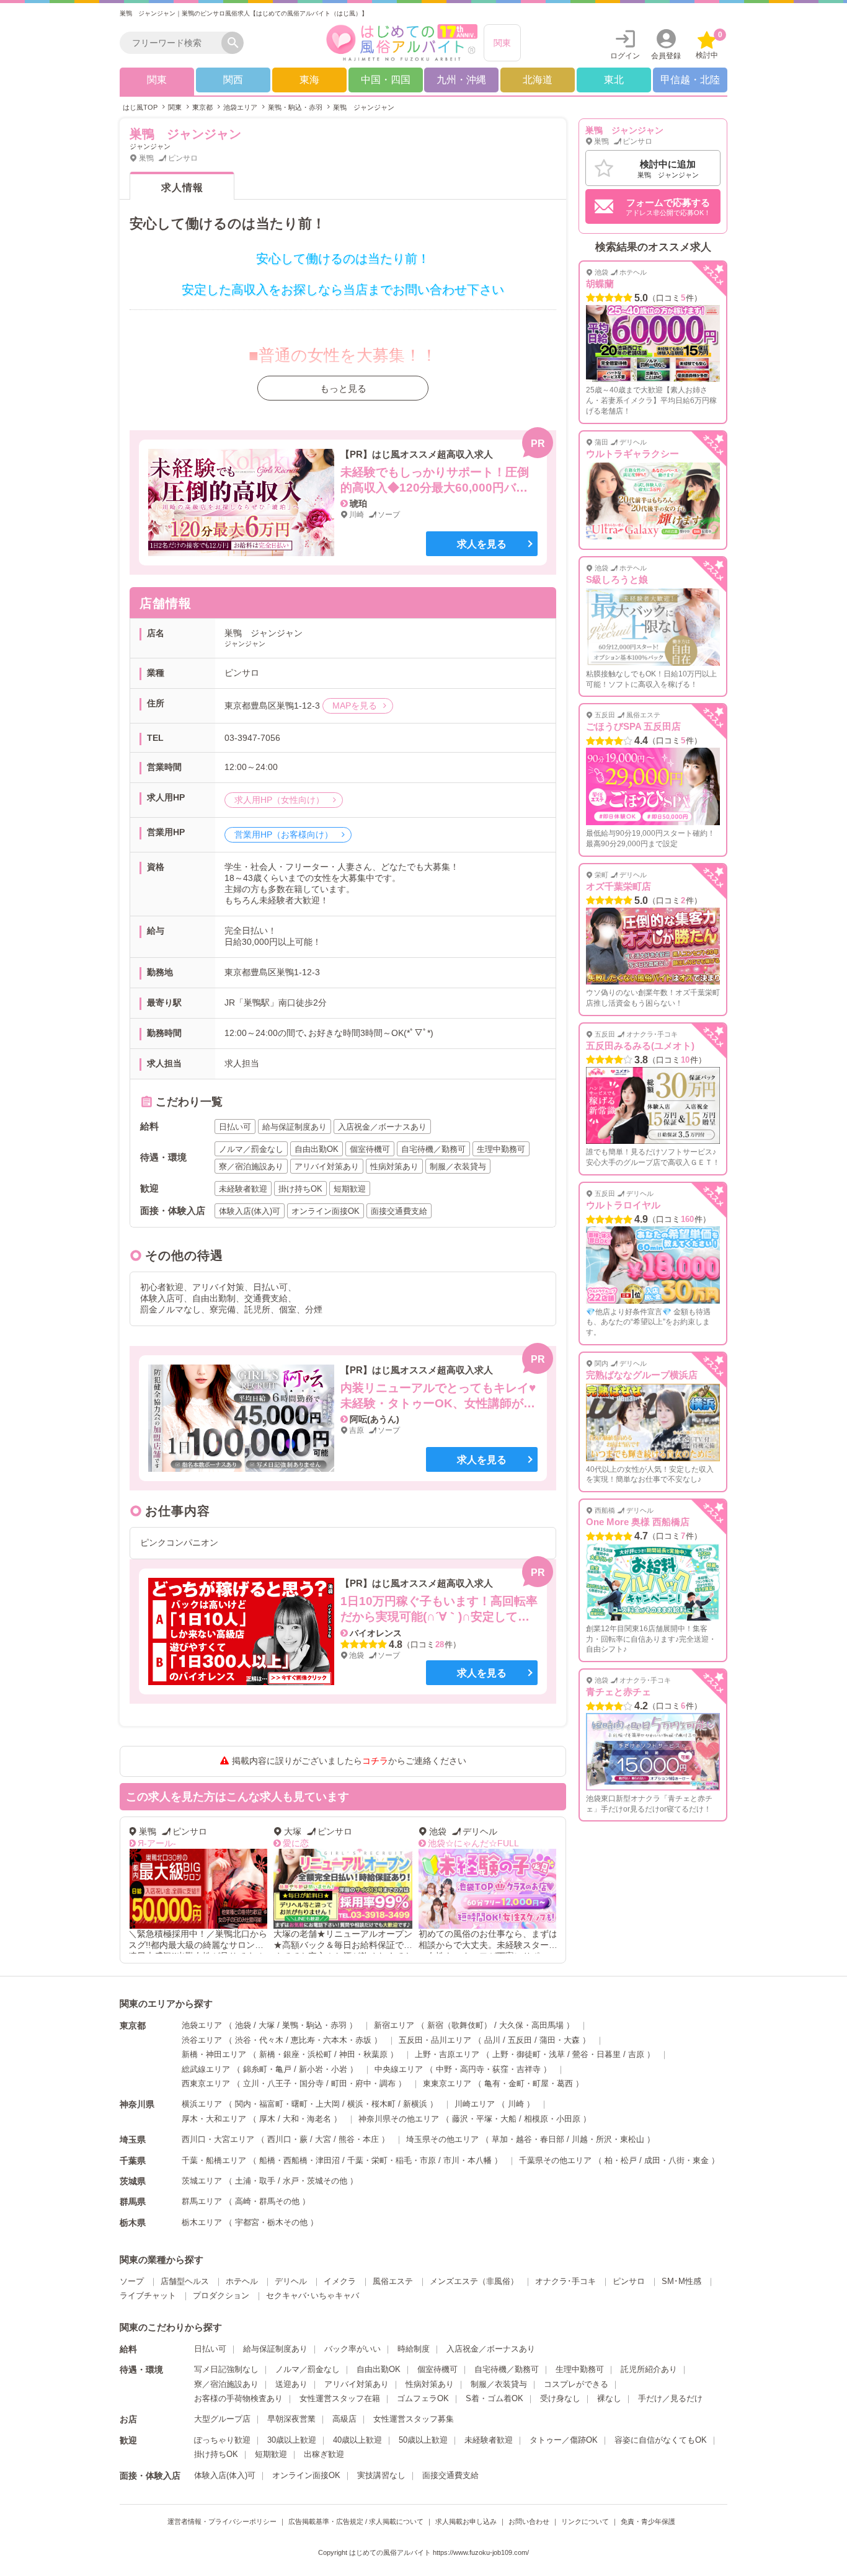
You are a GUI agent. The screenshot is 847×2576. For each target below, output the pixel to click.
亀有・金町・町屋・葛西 (529, 2083)
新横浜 (415, 2104)
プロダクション (221, 2295)
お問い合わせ (529, 2521)
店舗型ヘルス (185, 2281)
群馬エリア (202, 2201)
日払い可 (210, 2349)
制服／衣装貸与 (499, 2384)
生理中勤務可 (580, 2369)
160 (687, 1219)
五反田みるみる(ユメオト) (640, 1046)
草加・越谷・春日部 (528, 2139)
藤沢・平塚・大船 (484, 2119)
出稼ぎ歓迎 (324, 2454)
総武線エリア (206, 2069)
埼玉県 (133, 2140)
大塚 (267, 2025)
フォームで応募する (668, 207)
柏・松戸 (621, 2160)
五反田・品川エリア (435, 2040)
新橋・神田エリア (214, 2054)
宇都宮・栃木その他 (271, 2222)
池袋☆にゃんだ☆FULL (473, 1843)
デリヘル (291, 2281)
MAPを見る (355, 706)
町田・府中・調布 (363, 2083)
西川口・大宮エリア (218, 2139)
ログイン (625, 56)
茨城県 (133, 2181)
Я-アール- (157, 1843)
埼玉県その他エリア (442, 2139)
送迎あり (291, 2384)
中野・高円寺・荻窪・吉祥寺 (488, 2069)
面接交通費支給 (450, 2475)
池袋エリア (202, 2025)
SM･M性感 (681, 2281)
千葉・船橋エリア (214, 2160)
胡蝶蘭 (600, 284)
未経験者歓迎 (489, 2440)
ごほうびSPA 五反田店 (633, 726)
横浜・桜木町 (371, 2104)
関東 (502, 43)
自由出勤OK (379, 2369)
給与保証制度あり (275, 2349)
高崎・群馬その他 (267, 2201)
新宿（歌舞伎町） (459, 2025)
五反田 (520, 2040)
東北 (614, 80)
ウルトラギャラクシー (632, 454)
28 (440, 1644)
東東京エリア (447, 2083)
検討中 (709, 45)
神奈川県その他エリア (399, 2119)
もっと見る (343, 388)
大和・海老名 (307, 2119)
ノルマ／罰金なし (308, 2369)
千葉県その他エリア (555, 2160)
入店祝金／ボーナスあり (491, 2349)
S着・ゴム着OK (494, 2398)
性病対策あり (430, 2384)
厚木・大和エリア (214, 2119)
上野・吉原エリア (447, 2054)
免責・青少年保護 (648, 2521)
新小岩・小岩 (323, 2069)
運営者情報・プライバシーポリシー (222, 2521)
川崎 (516, 2104)
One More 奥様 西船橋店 (638, 1522)
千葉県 (133, 2161)
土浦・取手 (255, 2181)
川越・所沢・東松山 (608, 2139)
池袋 (243, 2025)
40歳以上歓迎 (357, 2440)
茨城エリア (202, 2181)
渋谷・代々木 (259, 2040)
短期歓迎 (271, 2454)
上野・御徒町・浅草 (529, 2054)
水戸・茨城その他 (315, 2181)
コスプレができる (576, 2384)
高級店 (344, 2419)
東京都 (133, 2025)
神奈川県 (137, 2104)
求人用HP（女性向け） (281, 800)
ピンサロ (629, 2281)
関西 (233, 80)
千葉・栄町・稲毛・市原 (392, 2160)
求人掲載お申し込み (466, 2521)
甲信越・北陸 (690, 80)
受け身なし (560, 2398)
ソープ (132, 2281)
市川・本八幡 (468, 2160)
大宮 (323, 2139)
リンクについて (585, 2521)
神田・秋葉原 (363, 2054)
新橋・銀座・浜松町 (295, 2054)
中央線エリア (399, 2069)
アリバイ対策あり (357, 2384)
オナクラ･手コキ (565, 2281)
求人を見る (482, 544)
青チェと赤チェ (619, 1692)
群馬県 (133, 2202)
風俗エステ (393, 2281)
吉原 (636, 2054)
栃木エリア (202, 2222)
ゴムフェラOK (423, 2398)
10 (685, 1060)
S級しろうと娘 (617, 579)
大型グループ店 (222, 2419)
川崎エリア (475, 2104)
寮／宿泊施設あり (226, 2384)
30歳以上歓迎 (292, 2440)
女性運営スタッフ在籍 (340, 2398)
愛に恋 (296, 1843)
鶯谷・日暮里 (596, 2054)
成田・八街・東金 (676, 2160)
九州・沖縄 (461, 80)
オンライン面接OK (306, 2475)
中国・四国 (386, 80)
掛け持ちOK (216, 2454)
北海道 (538, 80)
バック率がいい (353, 2349)
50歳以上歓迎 (423, 2440)
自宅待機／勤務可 (507, 2369)
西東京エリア (206, 2083)
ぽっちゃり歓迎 (222, 2440)
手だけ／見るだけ (670, 2398)
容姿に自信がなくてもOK (661, 2440)
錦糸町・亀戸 (267, 2069)
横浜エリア (202, 2104)
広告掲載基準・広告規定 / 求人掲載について (356, 2521)
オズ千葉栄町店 (619, 886)
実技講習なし (381, 2475)
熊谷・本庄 (359, 2139)
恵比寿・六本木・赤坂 (331, 2040)
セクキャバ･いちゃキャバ (313, 2295)
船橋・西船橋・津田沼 (299, 2160)
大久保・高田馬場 (531, 2025)
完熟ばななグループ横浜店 (642, 1375)
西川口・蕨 (287, 2139)
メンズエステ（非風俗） (474, 2281)
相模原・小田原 (552, 2119)
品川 (492, 2040)
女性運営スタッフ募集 (414, 2419)
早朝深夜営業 (291, 2419)
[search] (174, 43)
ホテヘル (242, 2281)
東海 (309, 80)
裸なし (609, 2398)
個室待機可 (437, 2369)
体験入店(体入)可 (225, 2475)
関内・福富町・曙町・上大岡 (287, 2104)
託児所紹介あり (649, 2369)
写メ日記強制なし (226, 2369)
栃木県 (133, 2223)
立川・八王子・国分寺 (283, 2083)
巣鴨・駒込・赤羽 (314, 2025)
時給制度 (414, 2349)
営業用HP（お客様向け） (285, 834)
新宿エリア (394, 2025)
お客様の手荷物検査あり (238, 2398)
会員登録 (666, 56)
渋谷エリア (202, 2040)
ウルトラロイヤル (623, 1205)
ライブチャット (148, 2295)
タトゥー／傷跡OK (564, 2440)
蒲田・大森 (560, 2040)
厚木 (267, 2119)
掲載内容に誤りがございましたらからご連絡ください (349, 1761)
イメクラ (340, 2281)
